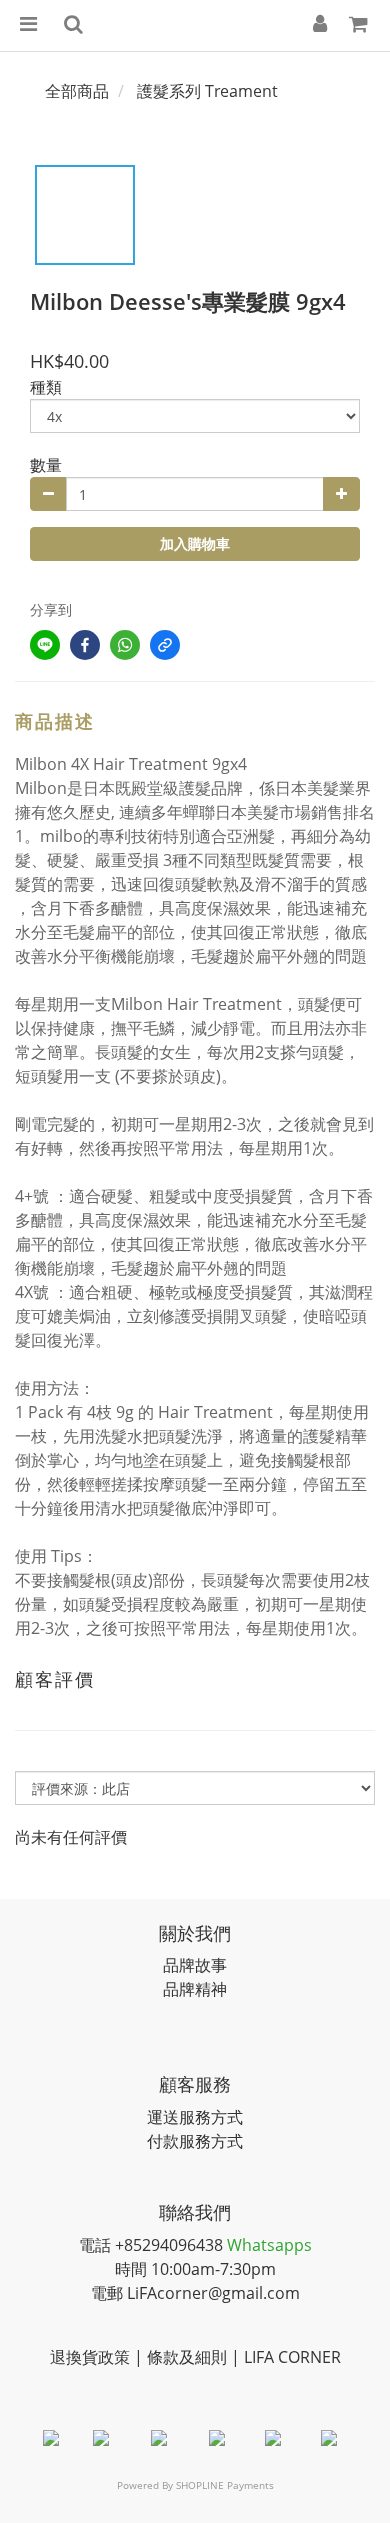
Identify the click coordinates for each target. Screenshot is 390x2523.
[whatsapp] (125, 645)
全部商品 (77, 91)
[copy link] (165, 645)
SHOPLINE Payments (225, 2485)
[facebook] (85, 645)
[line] (45, 645)
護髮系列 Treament (207, 91)
